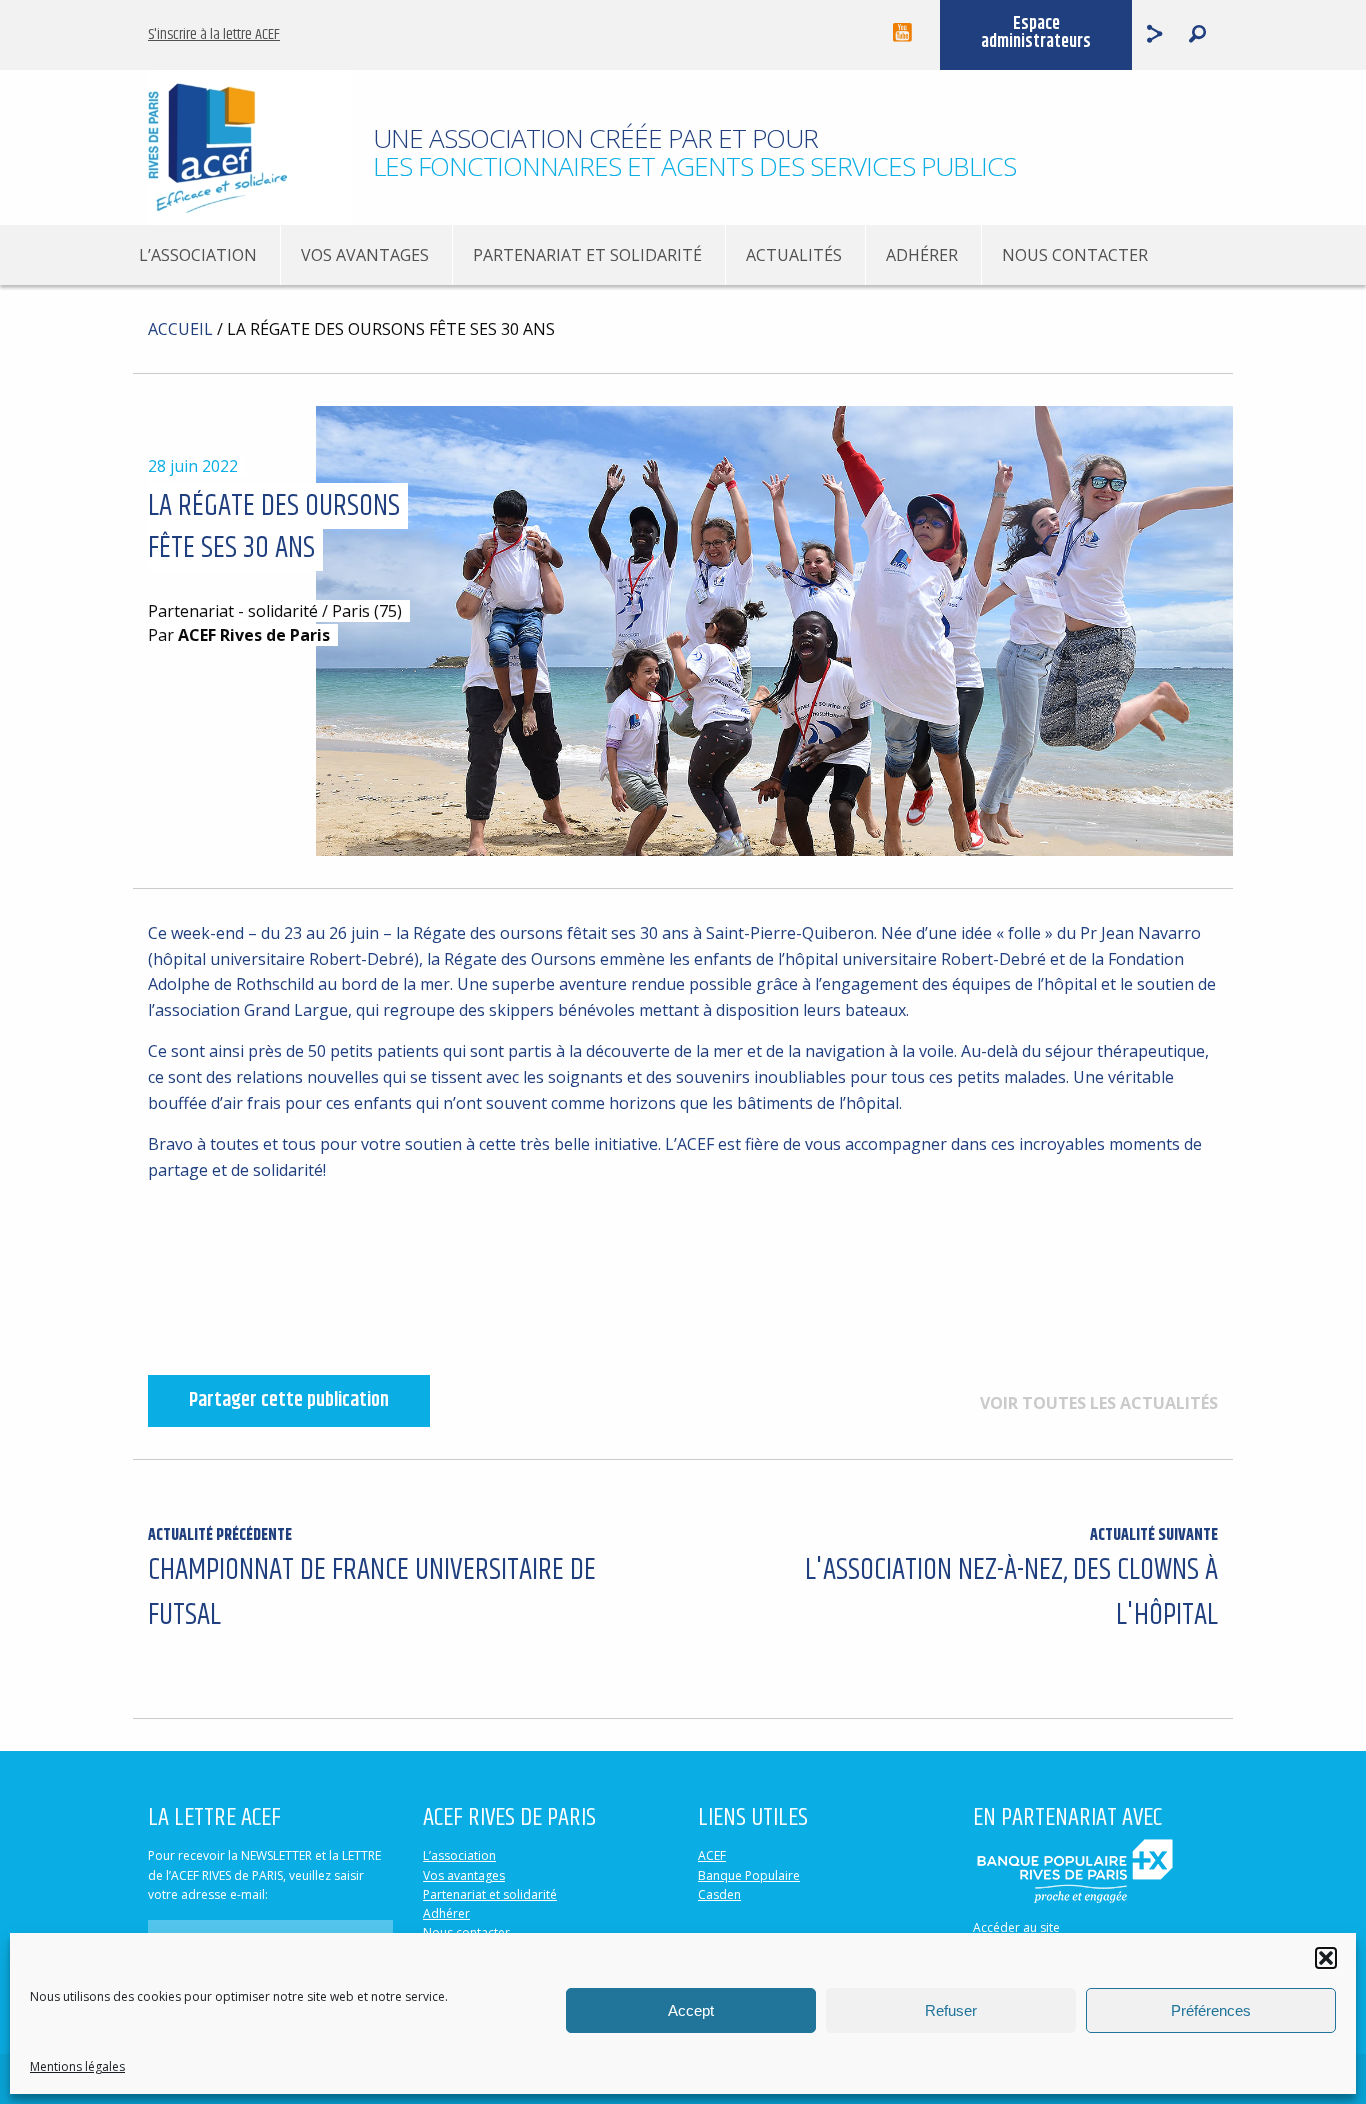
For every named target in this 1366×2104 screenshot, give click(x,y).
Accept (691, 2010)
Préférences (1211, 2010)
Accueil (180, 329)
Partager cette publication (289, 1400)
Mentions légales (77, 2066)
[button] (1326, 1958)
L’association (198, 255)
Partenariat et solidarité (587, 255)
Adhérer (922, 255)
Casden (719, 1894)
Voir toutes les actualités (1099, 1403)
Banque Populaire (749, 1875)
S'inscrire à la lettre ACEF (214, 34)
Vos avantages (365, 255)
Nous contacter (1075, 255)
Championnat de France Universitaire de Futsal (372, 1581)
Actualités (794, 255)
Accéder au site (1016, 1927)
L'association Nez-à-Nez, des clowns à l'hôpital (1011, 1581)
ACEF (712, 1855)
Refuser (951, 2010)
